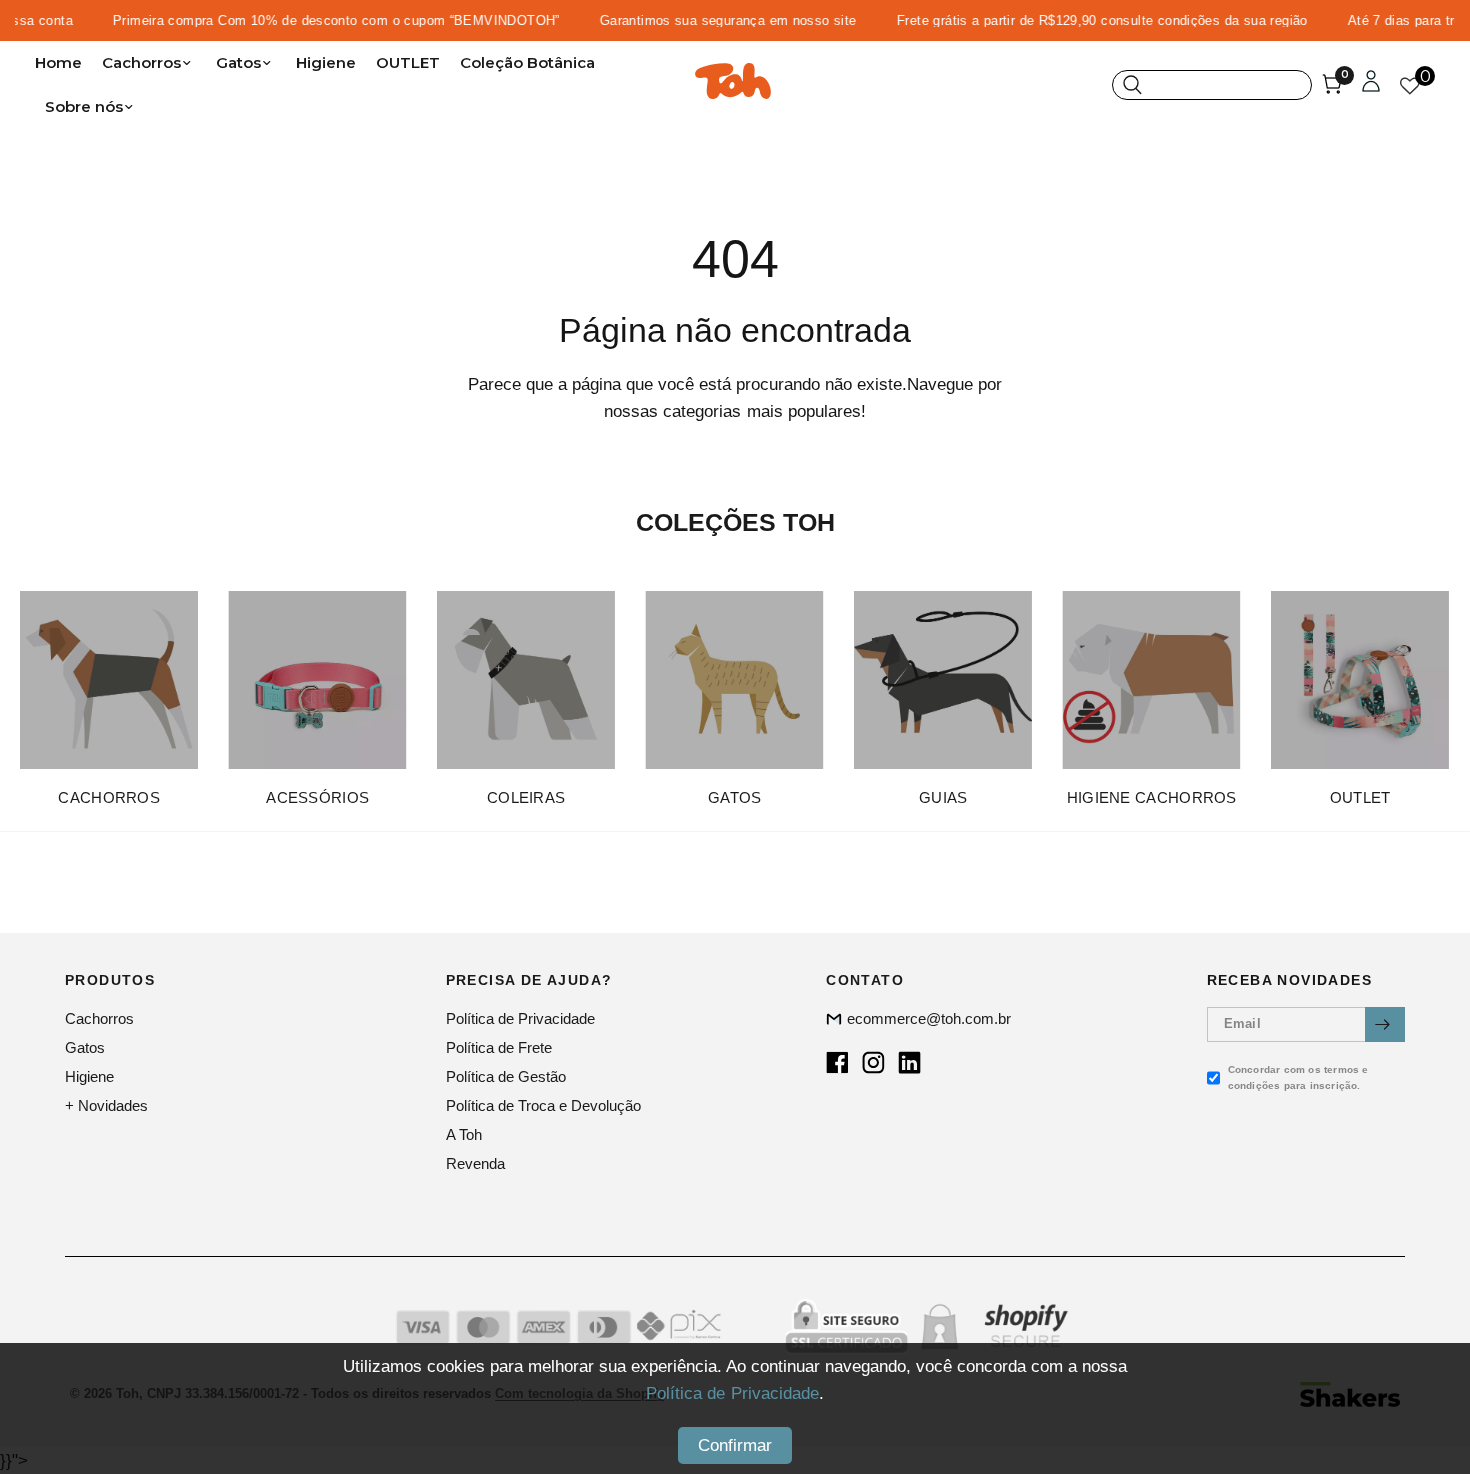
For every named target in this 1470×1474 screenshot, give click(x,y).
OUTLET (408, 62)
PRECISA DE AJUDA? (529, 980)
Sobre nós (84, 106)
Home (58, 62)
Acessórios (317, 797)
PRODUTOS (110, 980)
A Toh (464, 1134)
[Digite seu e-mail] (1385, 1024)
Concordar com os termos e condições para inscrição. (1298, 1077)
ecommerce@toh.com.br (929, 1018)
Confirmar (735, 1445)
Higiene (326, 62)
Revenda (475, 1163)
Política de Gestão (506, 1076)
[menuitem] (63, 63)
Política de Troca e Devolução (543, 1105)
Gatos (238, 62)
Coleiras (526, 797)
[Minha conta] (1371, 85)
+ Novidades (106, 1105)
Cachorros (141, 62)
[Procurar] (1212, 85)
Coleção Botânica (527, 62)
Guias (943, 797)
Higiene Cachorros (1152, 797)
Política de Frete (499, 1047)
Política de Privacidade (520, 1018)
